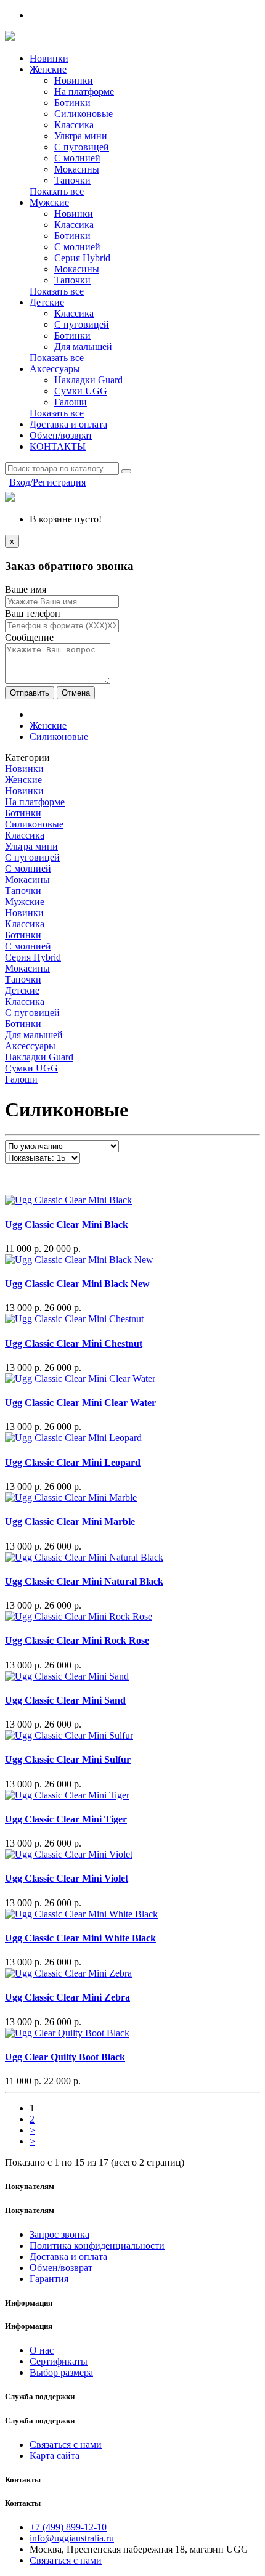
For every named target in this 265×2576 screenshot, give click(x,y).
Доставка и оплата (68, 424)
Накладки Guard (88, 380)
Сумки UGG (81, 391)
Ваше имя (26, 589)
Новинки (49, 58)
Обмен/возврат (61, 435)
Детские (47, 302)
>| (33, 2141)
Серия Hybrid (82, 258)
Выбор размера (61, 2372)
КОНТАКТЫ (58, 446)
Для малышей (83, 347)
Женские (48, 69)
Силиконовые (84, 114)
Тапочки (72, 180)
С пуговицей (82, 147)
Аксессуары (55, 369)
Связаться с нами (66, 2444)
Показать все (57, 191)
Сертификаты (59, 2361)
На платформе (84, 91)
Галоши (71, 402)
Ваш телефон (33, 613)
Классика (74, 125)
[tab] (132, 769)
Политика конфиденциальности (97, 2245)
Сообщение (29, 637)
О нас (42, 2350)
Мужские (49, 202)
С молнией (77, 158)
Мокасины (77, 169)
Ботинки (72, 103)
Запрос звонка (59, 2234)
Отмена (76, 693)
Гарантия (49, 2279)
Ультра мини (81, 136)
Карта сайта (55, 2456)
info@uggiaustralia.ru (72, 2538)
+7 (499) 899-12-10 (68, 2527)
